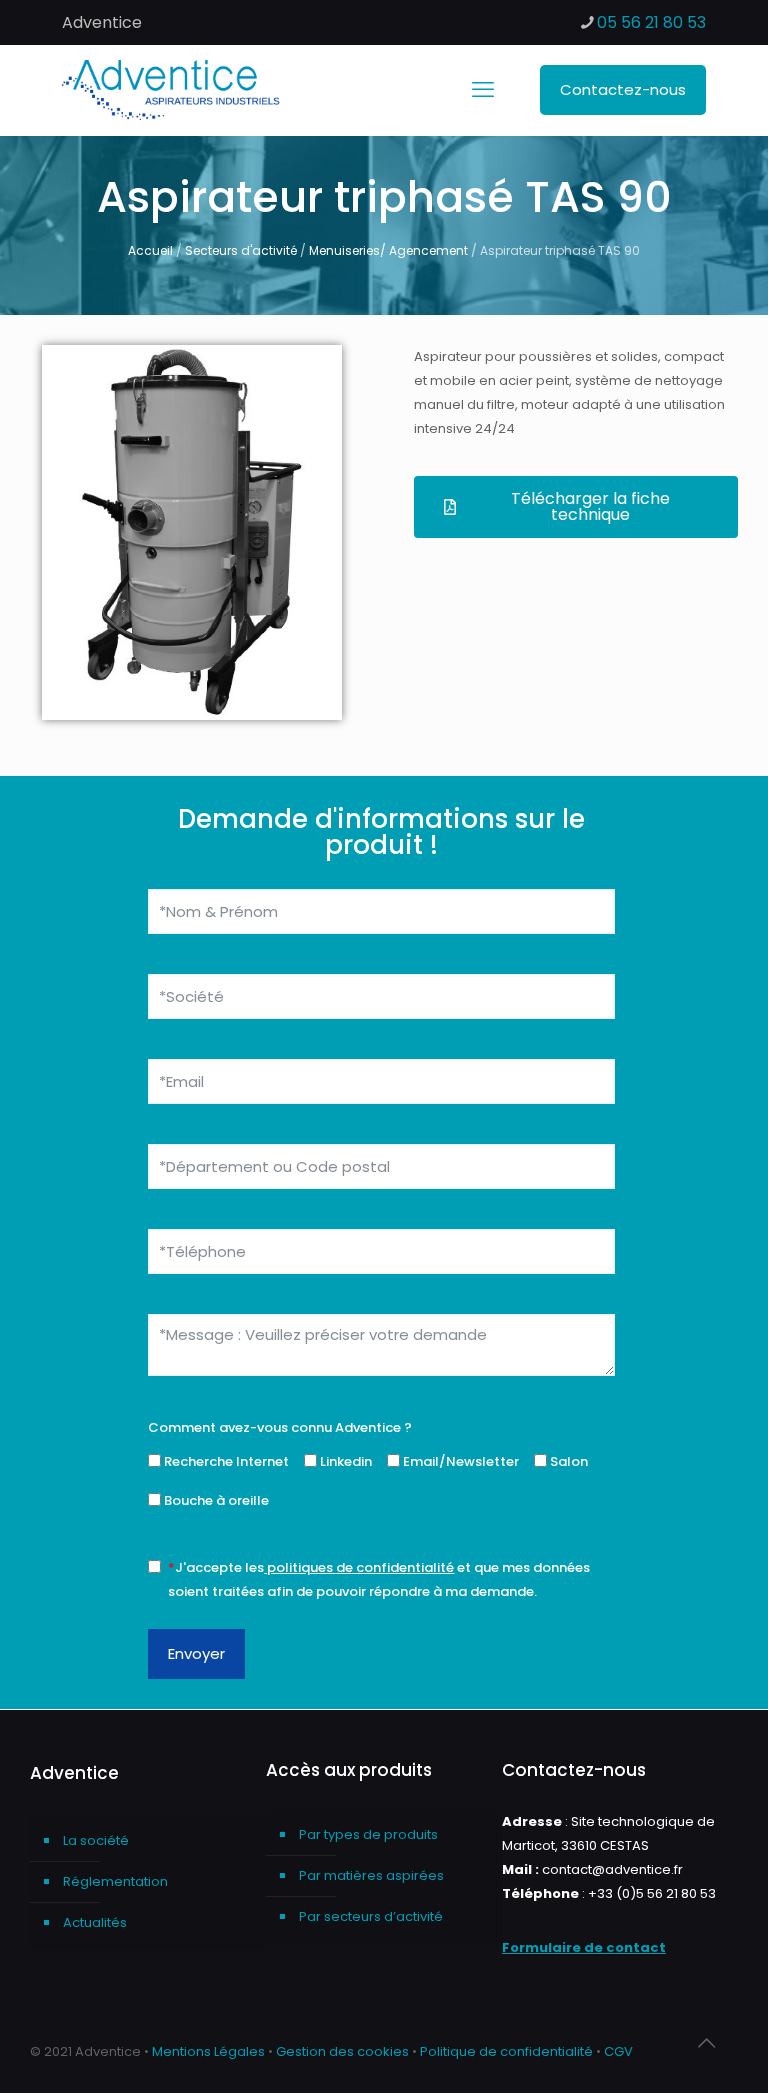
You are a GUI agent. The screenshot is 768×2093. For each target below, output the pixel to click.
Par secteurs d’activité (371, 1916)
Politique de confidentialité (506, 2051)
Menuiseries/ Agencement (388, 250)
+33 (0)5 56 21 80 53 (652, 1893)
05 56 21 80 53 (651, 22)
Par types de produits (368, 1834)
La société (96, 1840)
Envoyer (196, 1653)
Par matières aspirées (371, 1875)
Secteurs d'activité (241, 250)
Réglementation (115, 1881)
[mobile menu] (483, 90)
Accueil (150, 250)
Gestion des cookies (342, 2051)
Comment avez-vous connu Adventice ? (280, 1427)
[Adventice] (177, 90)
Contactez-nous (623, 89)
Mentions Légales (208, 2051)
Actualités (95, 1922)
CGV (618, 2051)
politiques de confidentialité (360, 1567)
